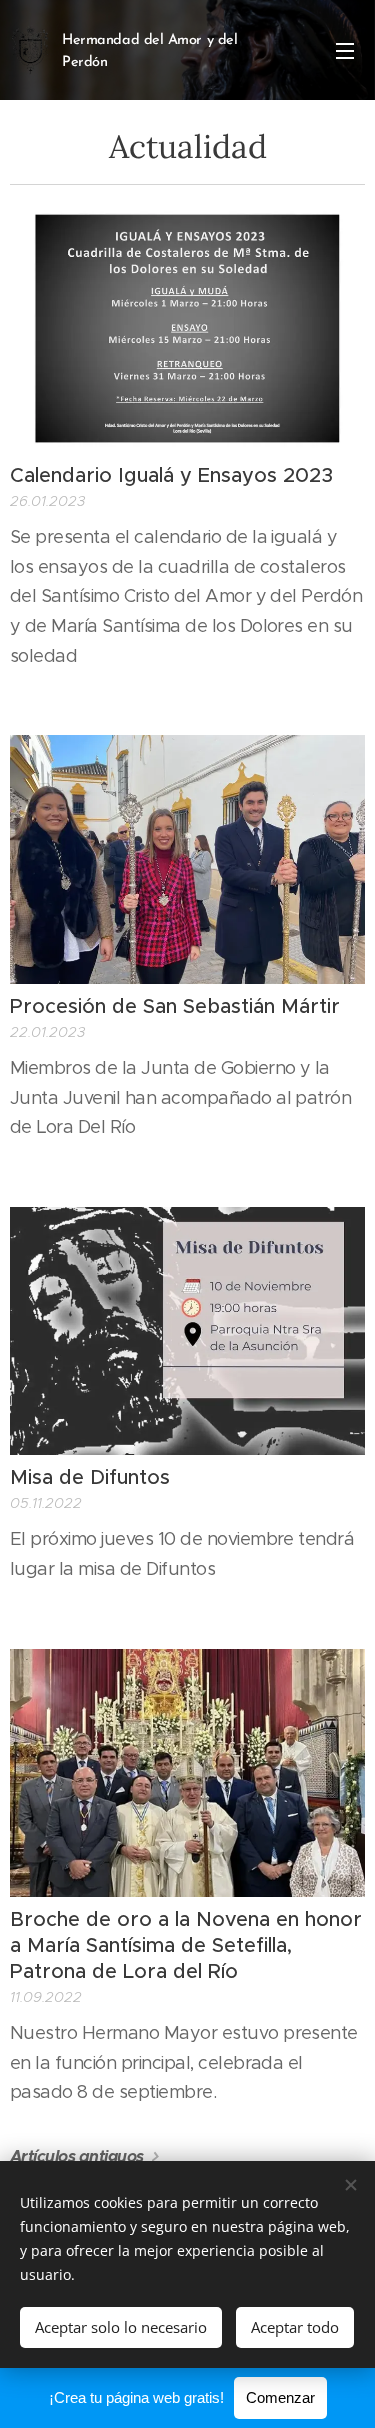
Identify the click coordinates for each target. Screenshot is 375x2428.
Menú (345, 50)
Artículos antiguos (77, 2156)
